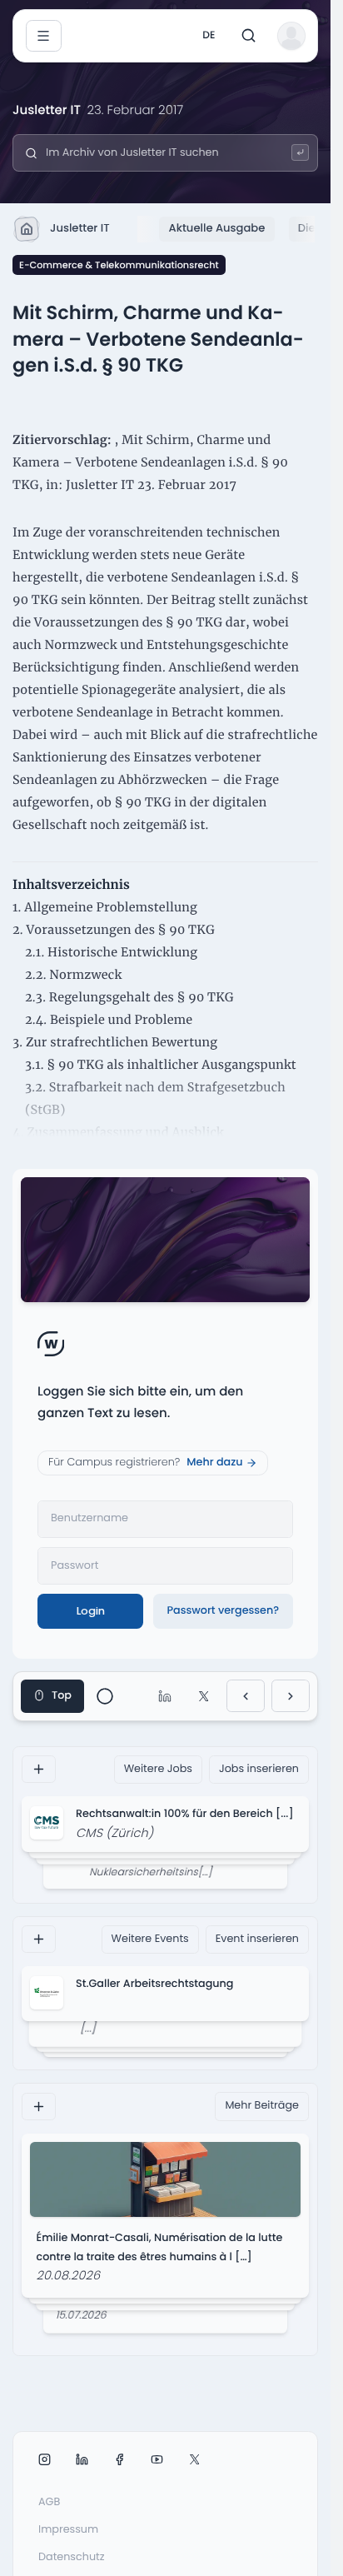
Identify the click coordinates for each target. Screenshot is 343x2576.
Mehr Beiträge (262, 2106)
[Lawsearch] (300, 153)
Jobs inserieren (259, 1769)
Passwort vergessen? (223, 1611)
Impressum (68, 2530)
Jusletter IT (80, 228)
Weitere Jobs (158, 1769)
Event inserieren (257, 1939)
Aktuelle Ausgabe (217, 228)
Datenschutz (72, 2557)
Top (62, 1696)
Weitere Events (150, 1939)
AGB (49, 2502)
